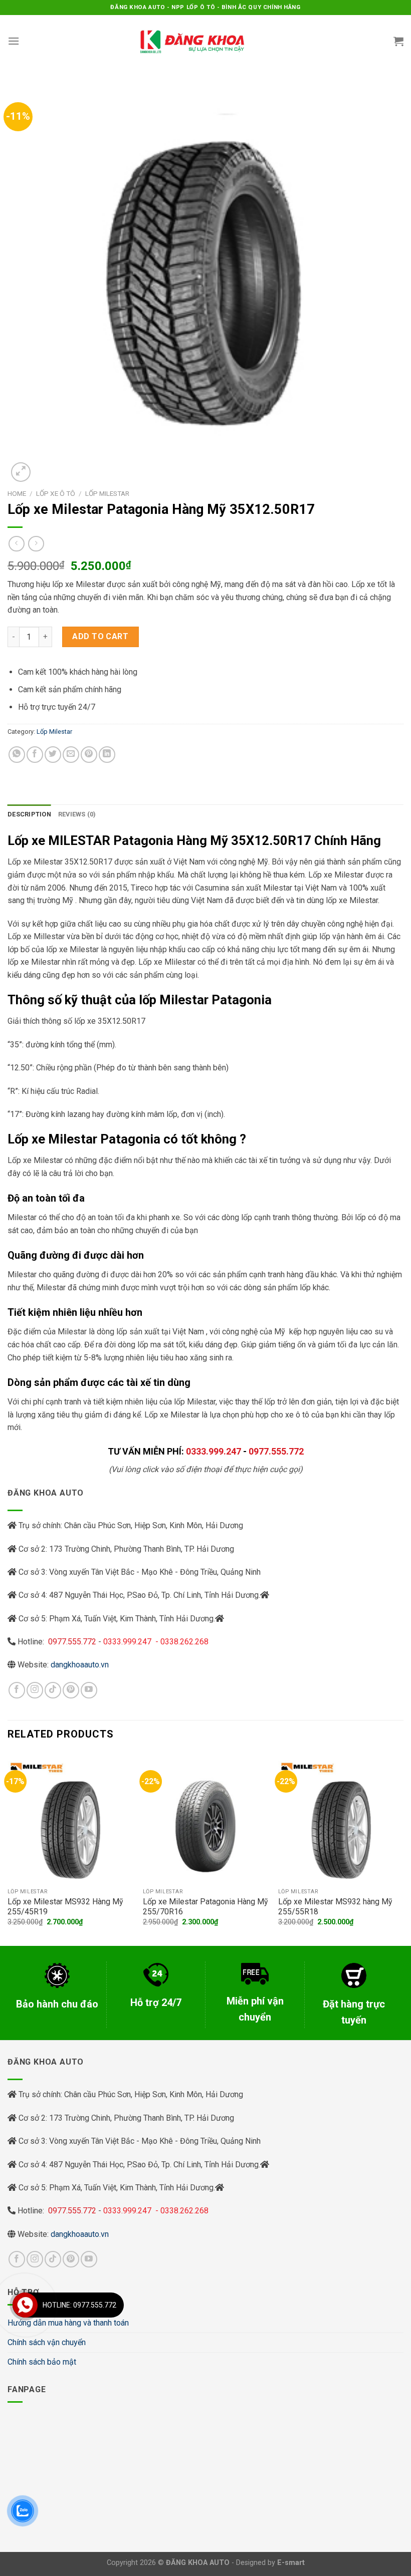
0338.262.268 (184, 1642)
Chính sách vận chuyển (47, 2342)
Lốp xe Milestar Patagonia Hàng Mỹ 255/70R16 (205, 1907)
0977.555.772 (276, 1451)
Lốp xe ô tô (56, 493)
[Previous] (8, 1848)
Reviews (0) (77, 814)
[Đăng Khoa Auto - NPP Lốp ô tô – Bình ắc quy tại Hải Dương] (192, 41)
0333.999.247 (214, 1451)
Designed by (270, 2563)
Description (29, 814)
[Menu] (14, 41)
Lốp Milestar (107, 493)
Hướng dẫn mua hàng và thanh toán (68, 2323)
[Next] (403, 1848)
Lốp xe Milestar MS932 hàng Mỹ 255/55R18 (335, 1907)
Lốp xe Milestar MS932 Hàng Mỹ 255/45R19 (65, 1907)
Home (17, 493)
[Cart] (398, 41)
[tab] (29, 814)
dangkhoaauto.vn (80, 1665)
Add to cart (100, 636)
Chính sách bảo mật (42, 2362)
